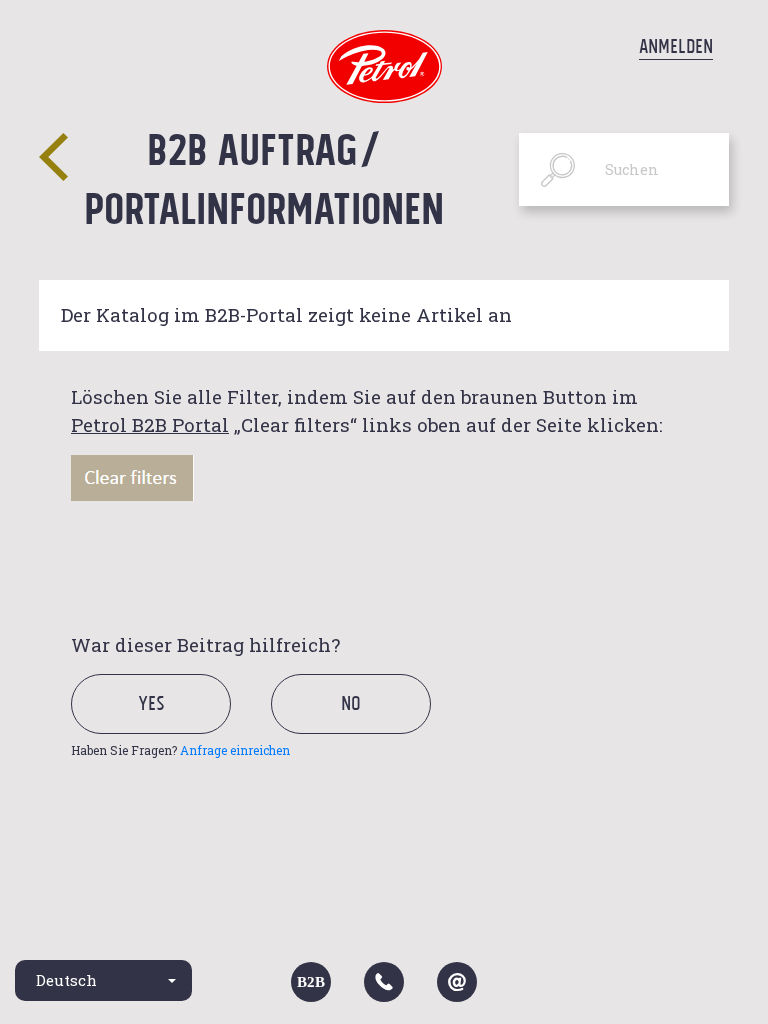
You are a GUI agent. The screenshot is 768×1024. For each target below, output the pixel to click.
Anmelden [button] (676, 46)
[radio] (168, 726)
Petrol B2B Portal (150, 424)
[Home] (384, 65)
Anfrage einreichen (235, 750)
